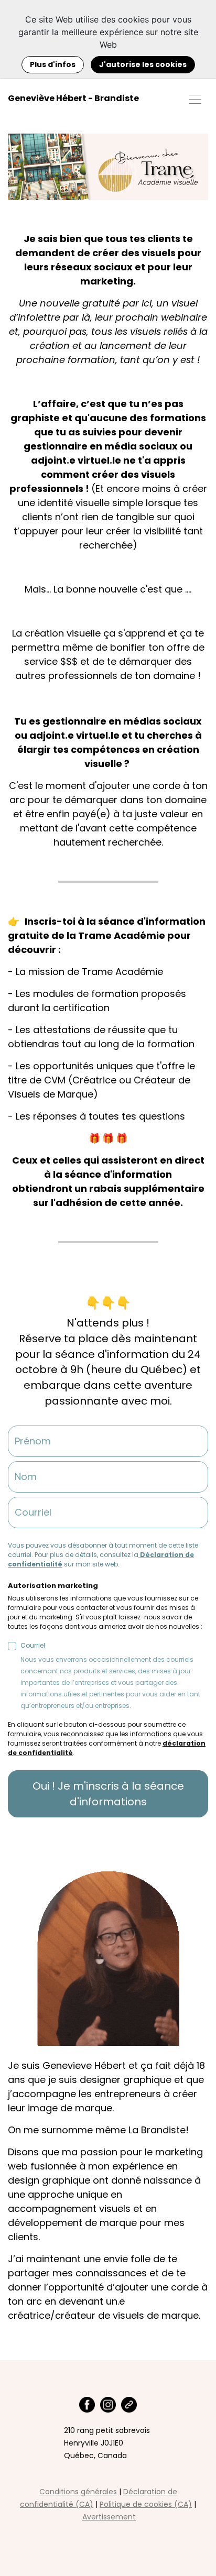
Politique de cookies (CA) (146, 2504)
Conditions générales (78, 2492)
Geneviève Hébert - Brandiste (73, 98)
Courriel (110, 1675)
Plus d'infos (53, 64)
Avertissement (109, 2517)
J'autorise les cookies (143, 64)
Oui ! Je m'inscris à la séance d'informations (108, 1794)
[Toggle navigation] (195, 98)
